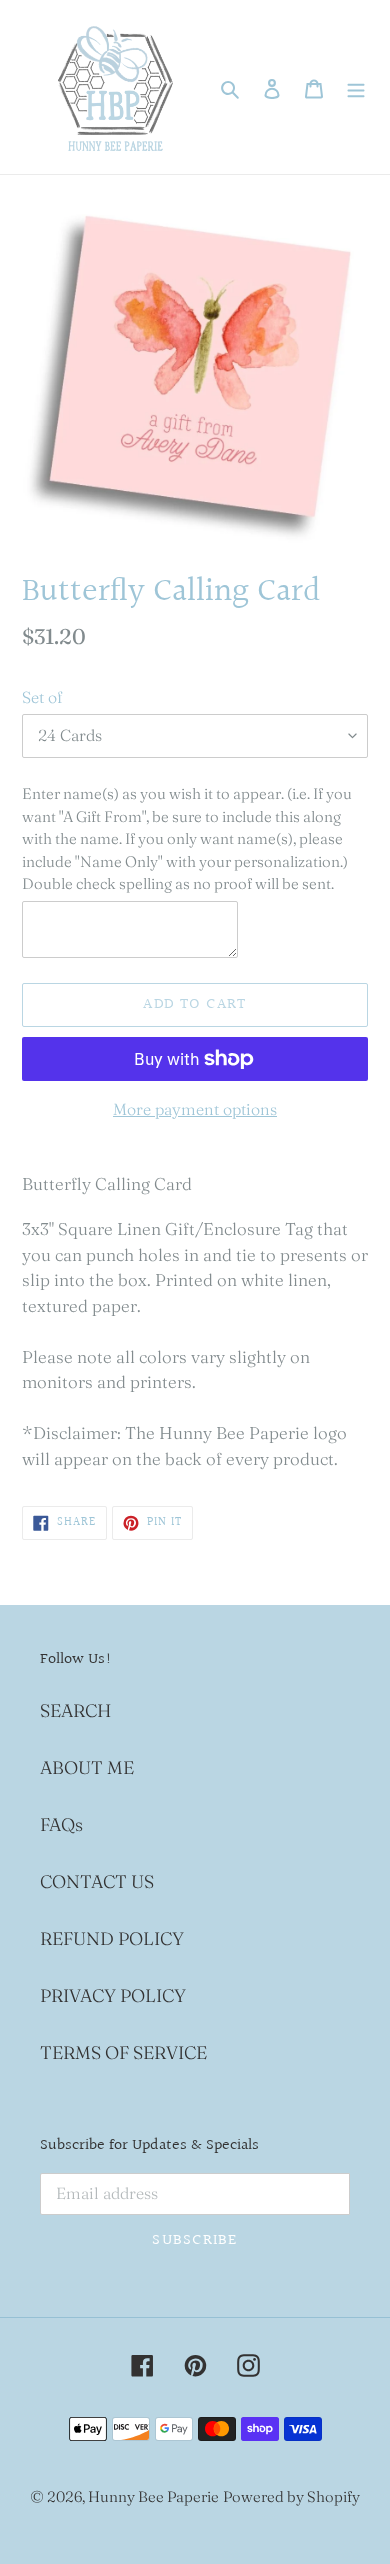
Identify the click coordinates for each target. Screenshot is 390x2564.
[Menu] (356, 87)
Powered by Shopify (291, 2496)
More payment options (195, 1109)
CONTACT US (97, 1881)
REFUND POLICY (112, 1938)
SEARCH (75, 1710)
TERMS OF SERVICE (123, 2052)
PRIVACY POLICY (113, 1995)
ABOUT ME (87, 1767)
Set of (42, 697)
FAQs (61, 1824)
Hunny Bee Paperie (153, 2496)
